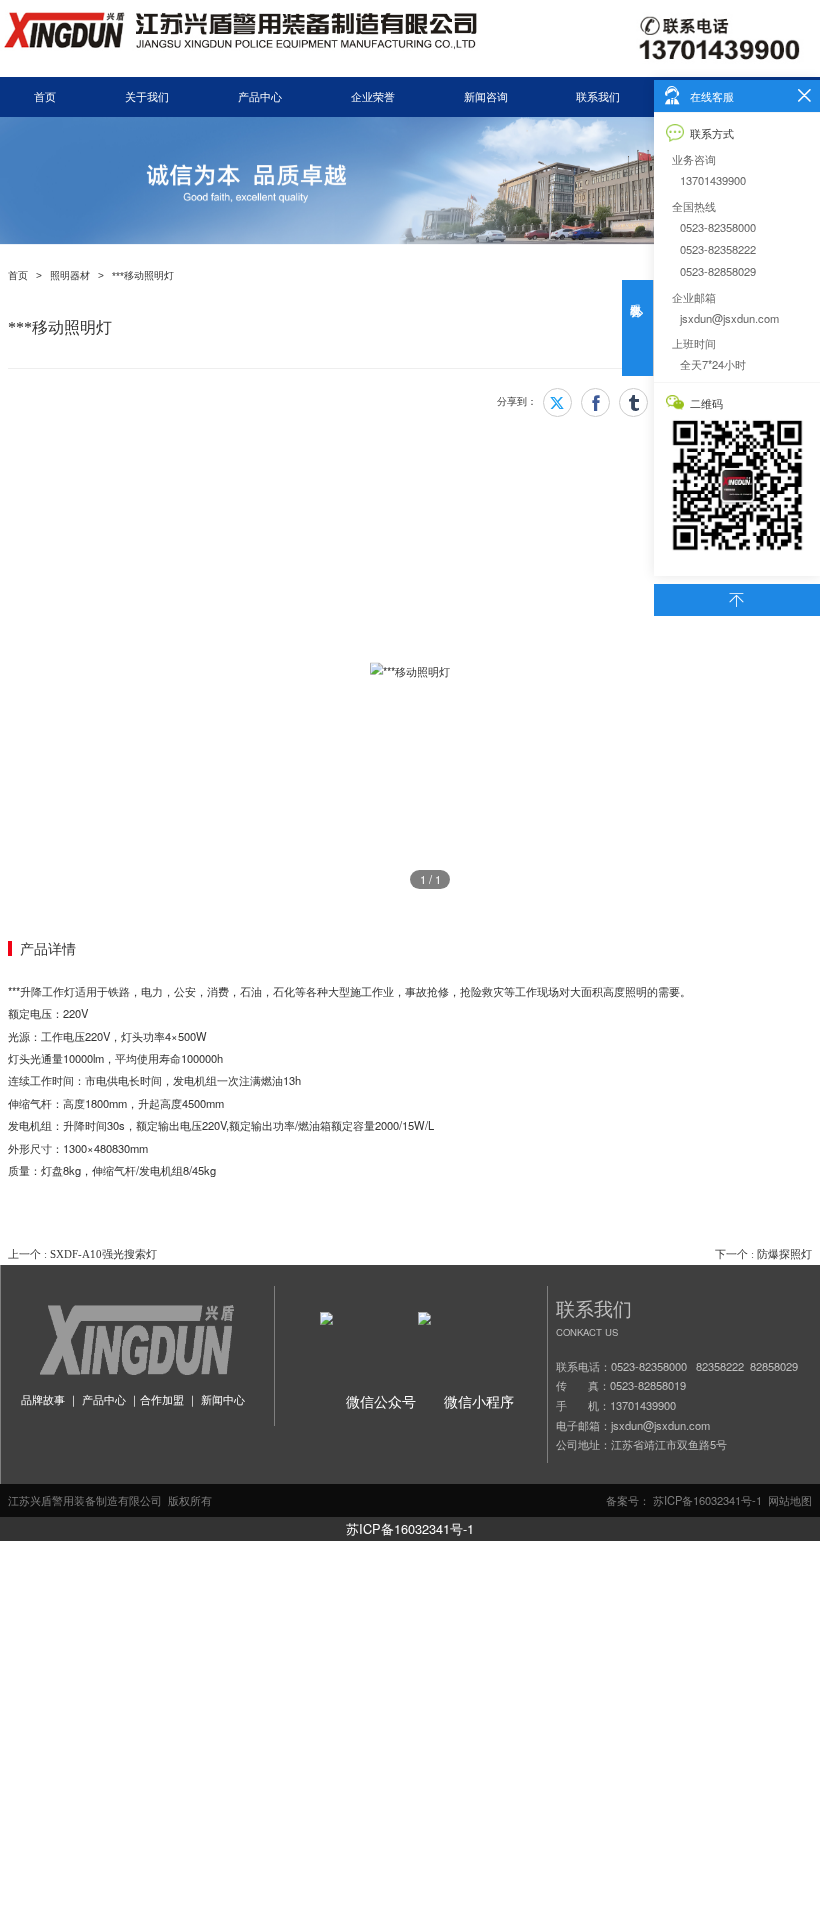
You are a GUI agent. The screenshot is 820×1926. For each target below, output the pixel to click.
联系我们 (598, 97)
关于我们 (147, 97)
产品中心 (260, 97)
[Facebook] (595, 402)
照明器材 (70, 275)
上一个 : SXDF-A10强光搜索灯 (82, 1254)
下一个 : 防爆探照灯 (763, 1254)
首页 (45, 97)
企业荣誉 (373, 97)
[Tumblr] (633, 402)
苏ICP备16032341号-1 (410, 1528)
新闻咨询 (486, 97)
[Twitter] (557, 402)
